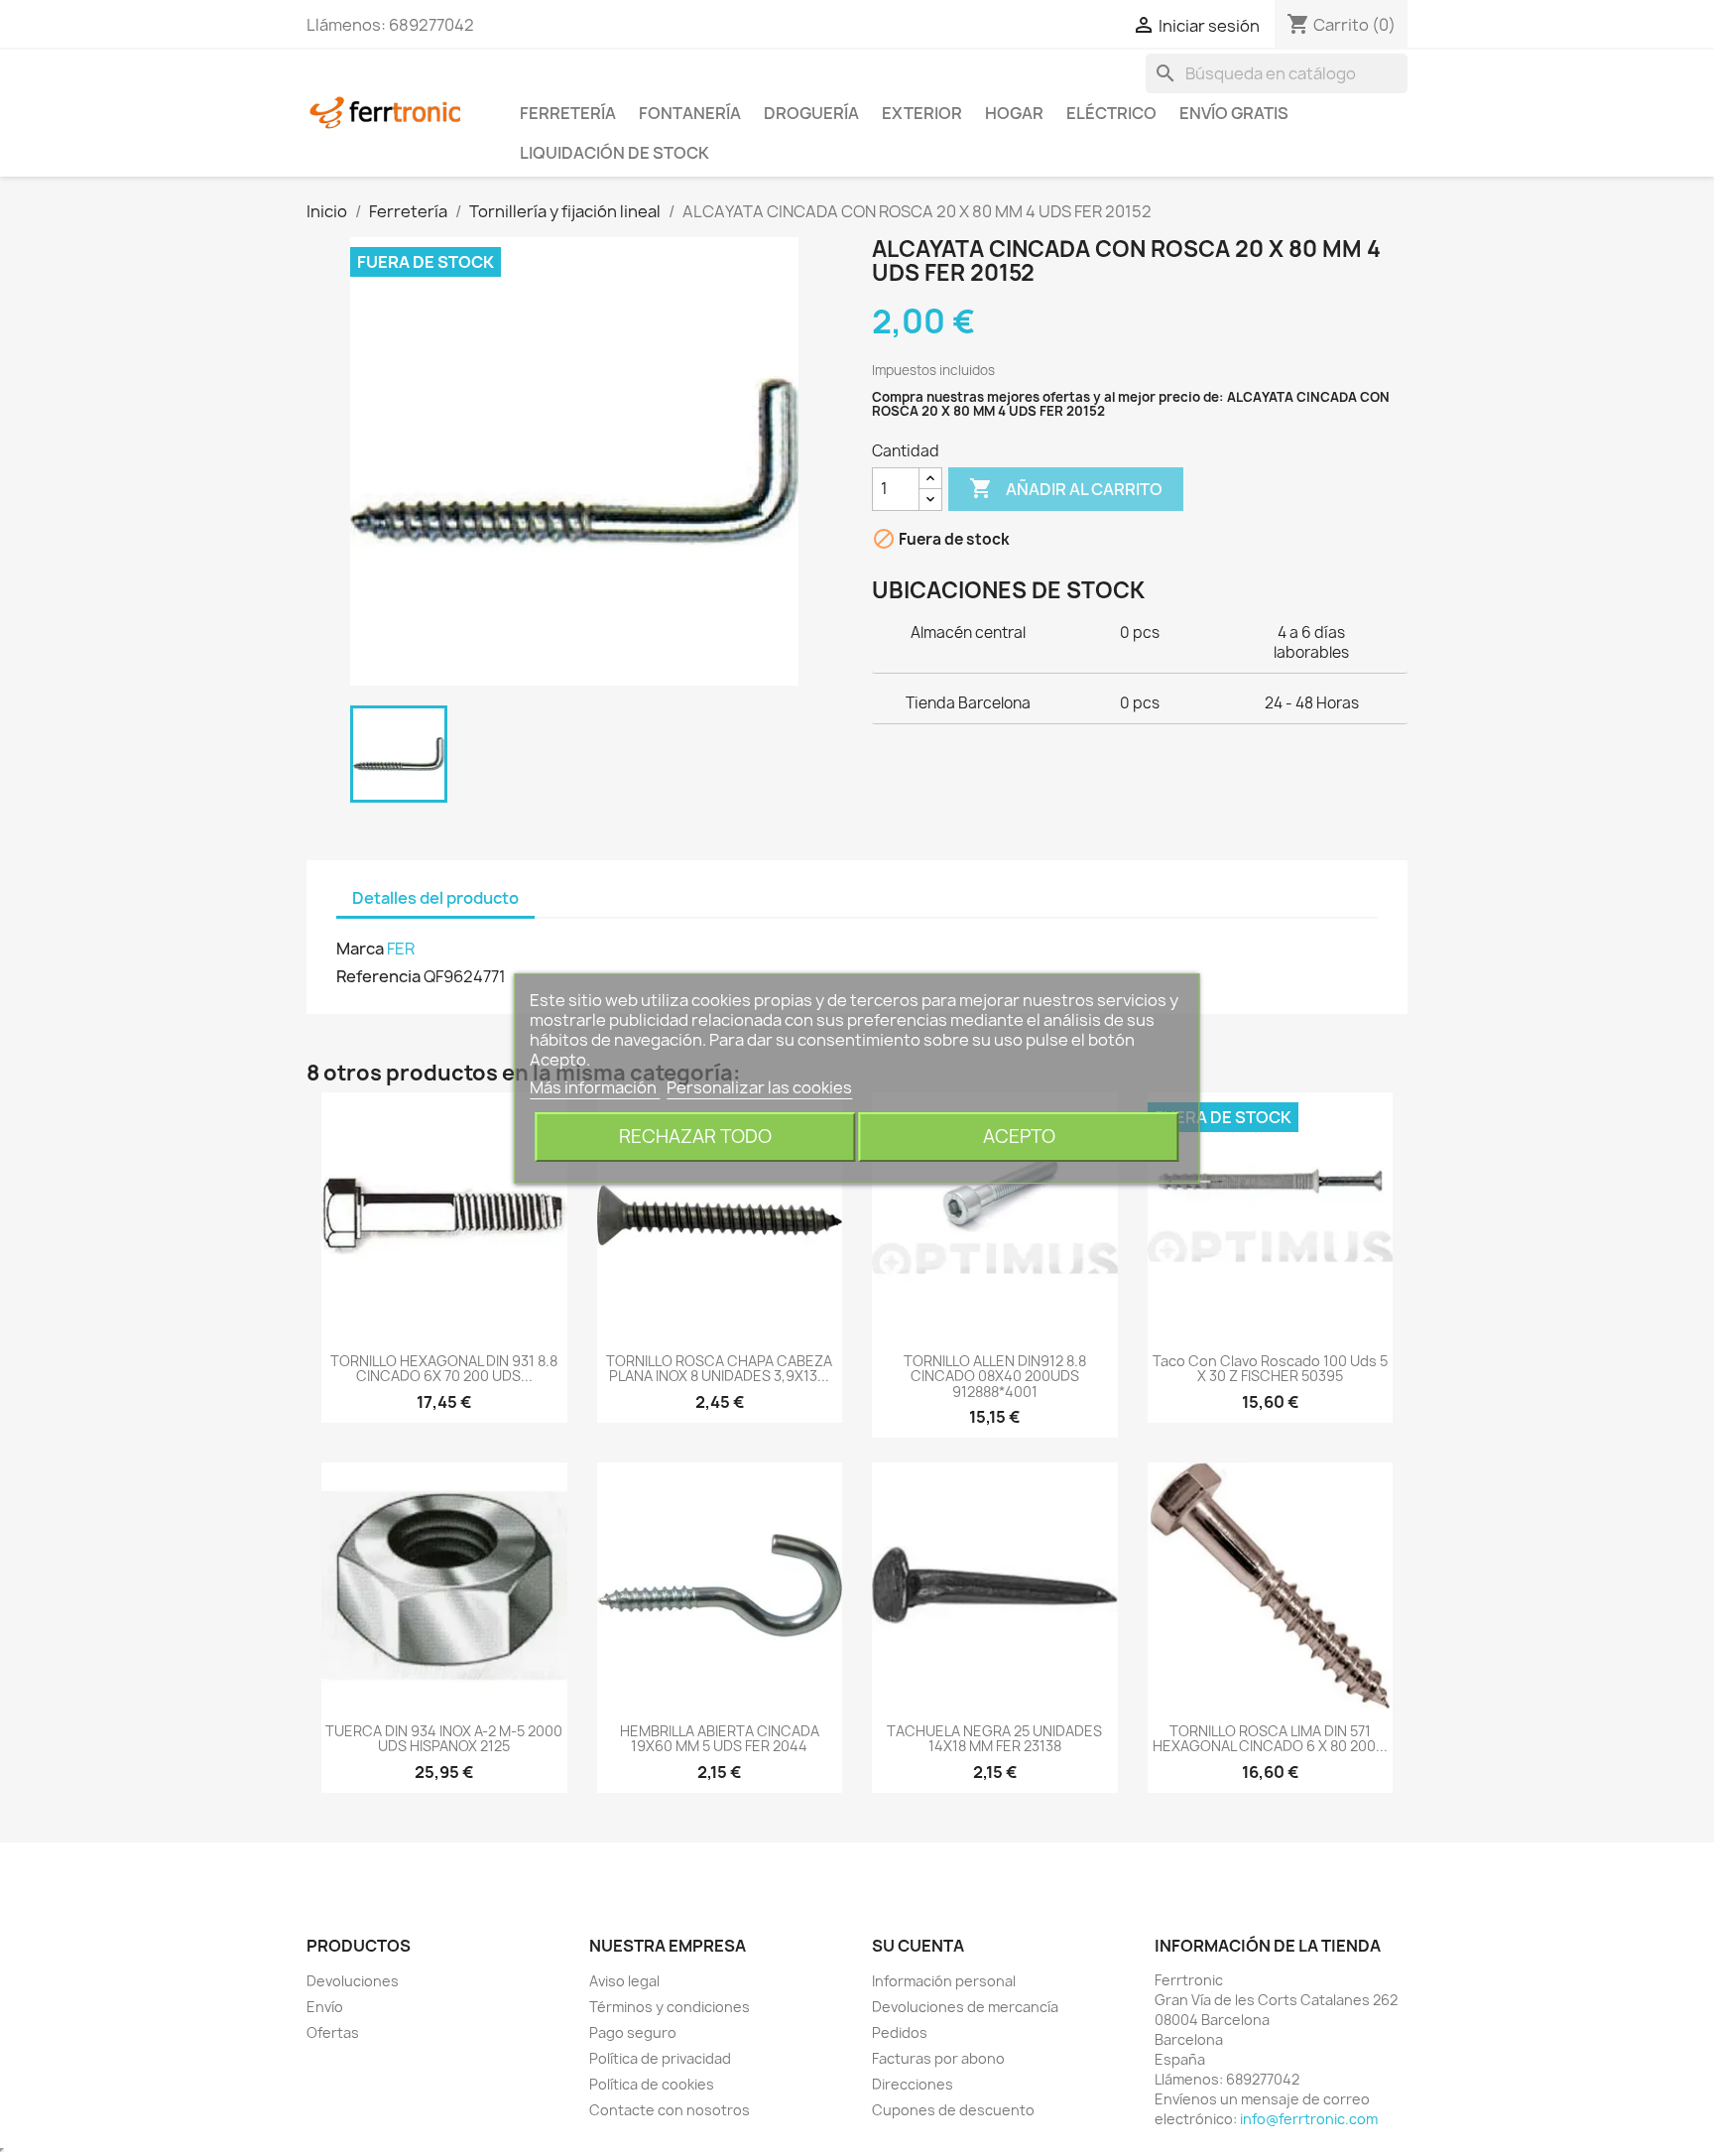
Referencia (378, 976)
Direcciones (913, 2084)
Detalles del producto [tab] (435, 898)
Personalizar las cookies (759, 1087)
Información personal (944, 1981)
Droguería (811, 113)
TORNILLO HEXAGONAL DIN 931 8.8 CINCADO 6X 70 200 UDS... (444, 1368)
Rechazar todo (695, 1137)
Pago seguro (633, 2032)
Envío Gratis (1234, 113)
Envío (325, 2007)
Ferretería (568, 113)
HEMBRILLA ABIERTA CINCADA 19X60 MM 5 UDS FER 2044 (720, 1738)
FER (401, 949)
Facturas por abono (938, 2058)
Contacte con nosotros (670, 2110)
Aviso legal (624, 1981)
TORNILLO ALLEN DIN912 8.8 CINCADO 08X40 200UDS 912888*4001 (995, 1376)
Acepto (1019, 1137)
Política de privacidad (660, 2058)
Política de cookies (652, 2084)
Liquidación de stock (614, 153)
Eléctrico (1111, 113)
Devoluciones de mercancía (965, 2007)
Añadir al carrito (1066, 488)
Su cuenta (918, 1946)
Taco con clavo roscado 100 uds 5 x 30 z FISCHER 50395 (1270, 1368)
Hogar (1014, 113)
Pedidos (900, 2032)
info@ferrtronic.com (1309, 2119)
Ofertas (333, 2032)
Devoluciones (353, 1981)
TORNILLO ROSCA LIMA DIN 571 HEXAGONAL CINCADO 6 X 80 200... (1270, 1738)
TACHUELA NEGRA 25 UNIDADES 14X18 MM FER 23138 (994, 1738)
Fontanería (690, 113)
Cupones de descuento (953, 2110)
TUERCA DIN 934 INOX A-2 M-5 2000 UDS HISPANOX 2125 (444, 1738)
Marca (360, 949)
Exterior (922, 113)
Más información (595, 1087)
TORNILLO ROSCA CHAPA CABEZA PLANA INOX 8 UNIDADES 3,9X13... (719, 1368)
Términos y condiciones (670, 2007)
